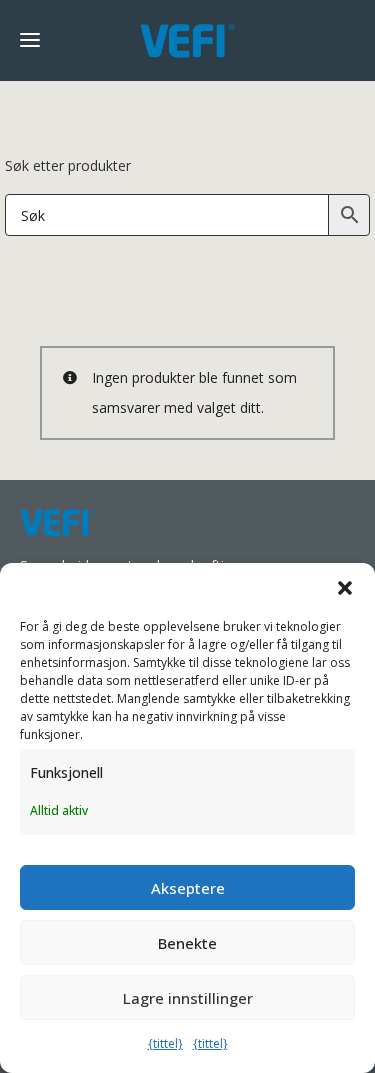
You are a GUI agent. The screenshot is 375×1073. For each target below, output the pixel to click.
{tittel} (165, 1043)
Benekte (187, 943)
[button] (345, 588)
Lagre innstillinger (188, 998)
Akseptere (188, 888)
